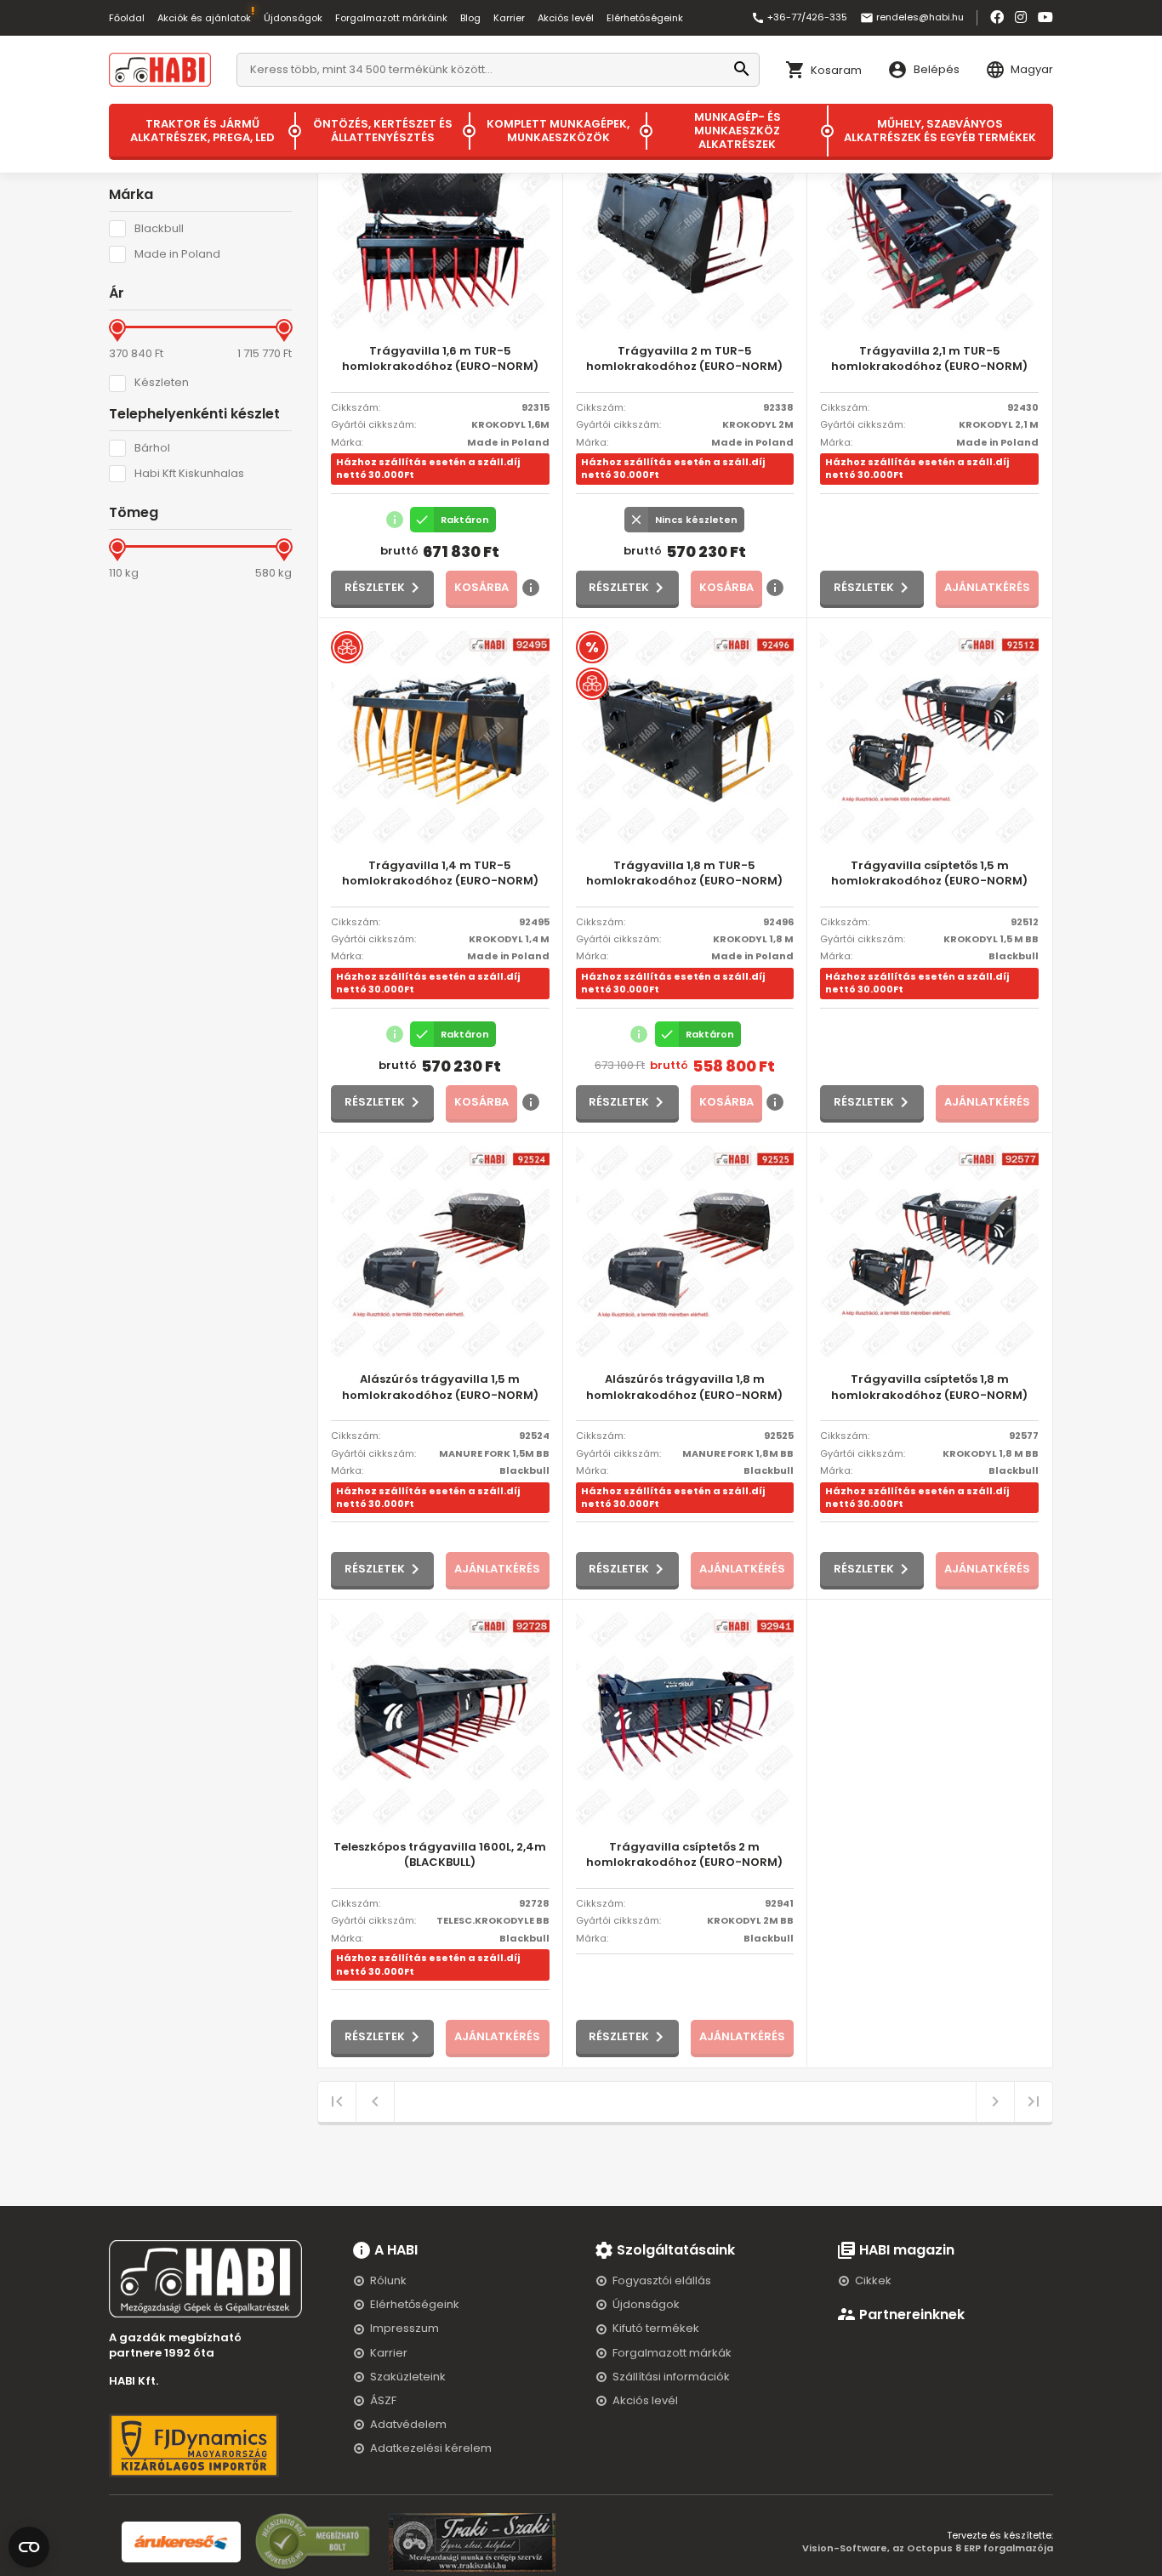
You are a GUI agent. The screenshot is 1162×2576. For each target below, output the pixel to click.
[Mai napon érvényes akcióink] (592, 647)
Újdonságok (293, 18)
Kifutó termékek (656, 2328)
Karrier (509, 18)
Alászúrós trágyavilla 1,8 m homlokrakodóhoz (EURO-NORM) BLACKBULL (684, 1388)
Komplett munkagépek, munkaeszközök (558, 131)
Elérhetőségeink (645, 18)
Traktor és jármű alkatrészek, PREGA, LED (202, 131)
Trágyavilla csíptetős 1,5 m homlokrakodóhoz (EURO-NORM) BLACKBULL (929, 874)
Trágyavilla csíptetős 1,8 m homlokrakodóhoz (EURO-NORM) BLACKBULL (929, 1388)
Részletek (375, 587)
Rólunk (388, 2280)
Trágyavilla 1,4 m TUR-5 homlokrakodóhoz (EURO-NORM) (440, 873)
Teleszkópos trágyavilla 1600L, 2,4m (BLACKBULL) (440, 1855)
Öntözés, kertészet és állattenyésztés (383, 131)
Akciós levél (566, 18)
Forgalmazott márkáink (391, 18)
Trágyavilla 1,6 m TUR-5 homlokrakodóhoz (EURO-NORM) (440, 359)
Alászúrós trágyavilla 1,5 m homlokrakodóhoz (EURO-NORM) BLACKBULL (440, 1388)
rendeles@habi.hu (912, 18)
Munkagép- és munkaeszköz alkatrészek (738, 131)
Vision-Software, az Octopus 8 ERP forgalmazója (928, 2548)
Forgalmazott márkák (672, 2353)
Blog (470, 18)
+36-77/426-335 (799, 18)
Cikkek (873, 2280)
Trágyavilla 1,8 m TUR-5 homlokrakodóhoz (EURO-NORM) (684, 873)
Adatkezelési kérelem (431, 2448)
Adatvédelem (408, 2424)
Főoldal (127, 18)
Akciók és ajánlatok (204, 18)
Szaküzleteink (408, 2377)
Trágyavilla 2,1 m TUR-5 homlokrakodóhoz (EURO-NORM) (929, 359)
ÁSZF (383, 2400)
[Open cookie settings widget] (29, 2544)
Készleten (162, 383)
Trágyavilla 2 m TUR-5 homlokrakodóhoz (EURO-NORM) (684, 359)
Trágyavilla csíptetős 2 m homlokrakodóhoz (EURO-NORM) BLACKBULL (684, 1855)
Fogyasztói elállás (662, 2280)
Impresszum (404, 2328)
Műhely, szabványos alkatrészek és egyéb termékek (940, 131)
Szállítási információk (671, 2377)
